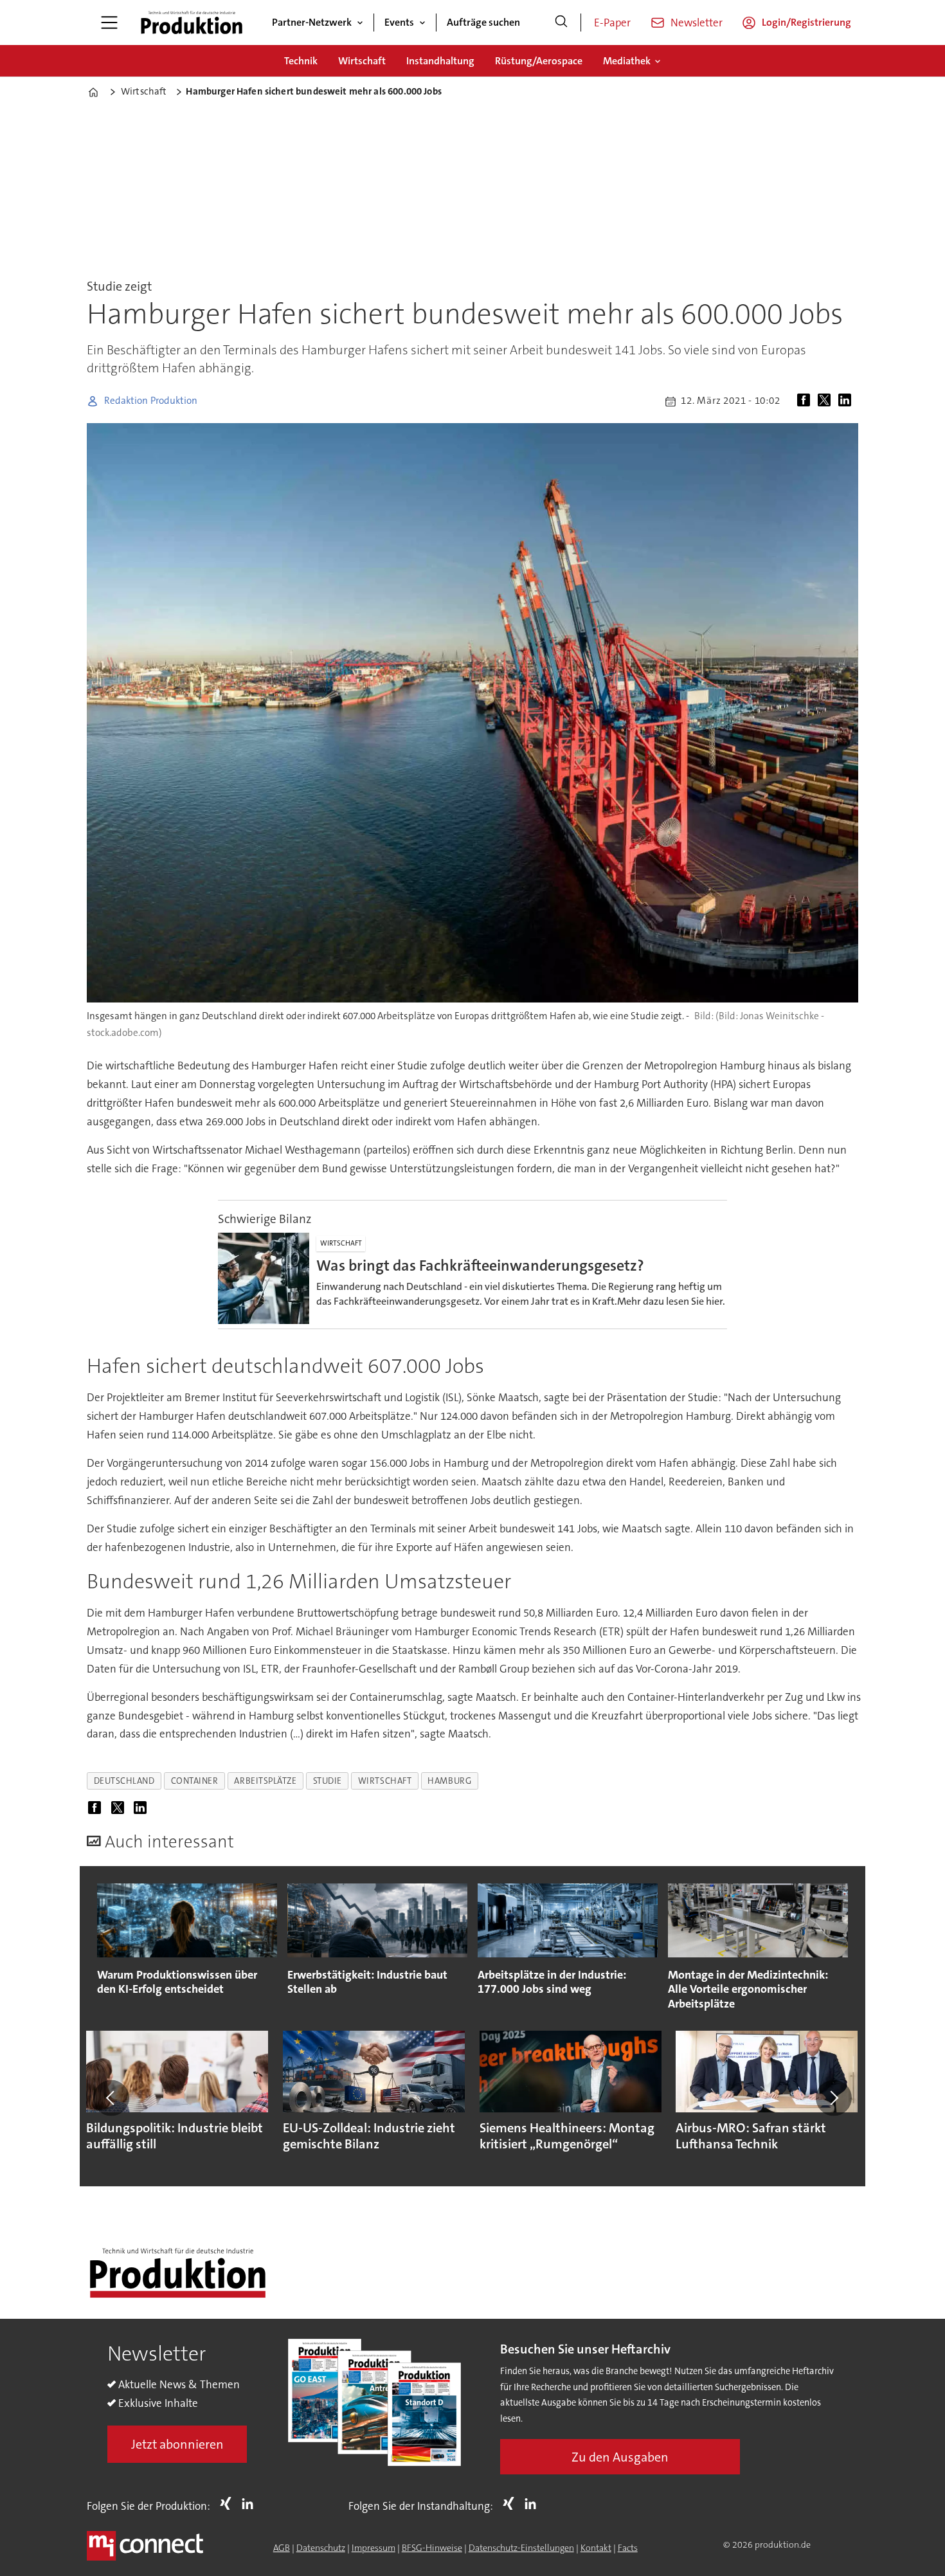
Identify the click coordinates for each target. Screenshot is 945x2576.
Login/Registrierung (806, 22)
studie (328, 1781)
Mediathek (627, 61)
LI (251, 2503)
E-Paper (612, 23)
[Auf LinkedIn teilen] (847, 401)
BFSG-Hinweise (432, 2548)
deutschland (124, 1781)
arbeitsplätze (265, 1781)
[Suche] (561, 23)
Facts (628, 2548)
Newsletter (697, 23)
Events (399, 22)
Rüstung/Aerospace (539, 61)
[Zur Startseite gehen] (192, 23)
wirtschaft (385, 1781)
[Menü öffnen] (109, 23)
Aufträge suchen (483, 22)
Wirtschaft (362, 61)
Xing (229, 2503)
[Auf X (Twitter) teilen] (827, 401)
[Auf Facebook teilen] (806, 401)
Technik (301, 61)
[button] (111, 2098)
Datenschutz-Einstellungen (521, 2548)
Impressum (373, 2548)
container (195, 1781)
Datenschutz (321, 2548)
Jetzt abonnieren (177, 2444)
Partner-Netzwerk (312, 22)
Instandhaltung (440, 61)
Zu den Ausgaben (620, 2457)
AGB (282, 2548)
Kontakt (596, 2548)
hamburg (449, 1781)
